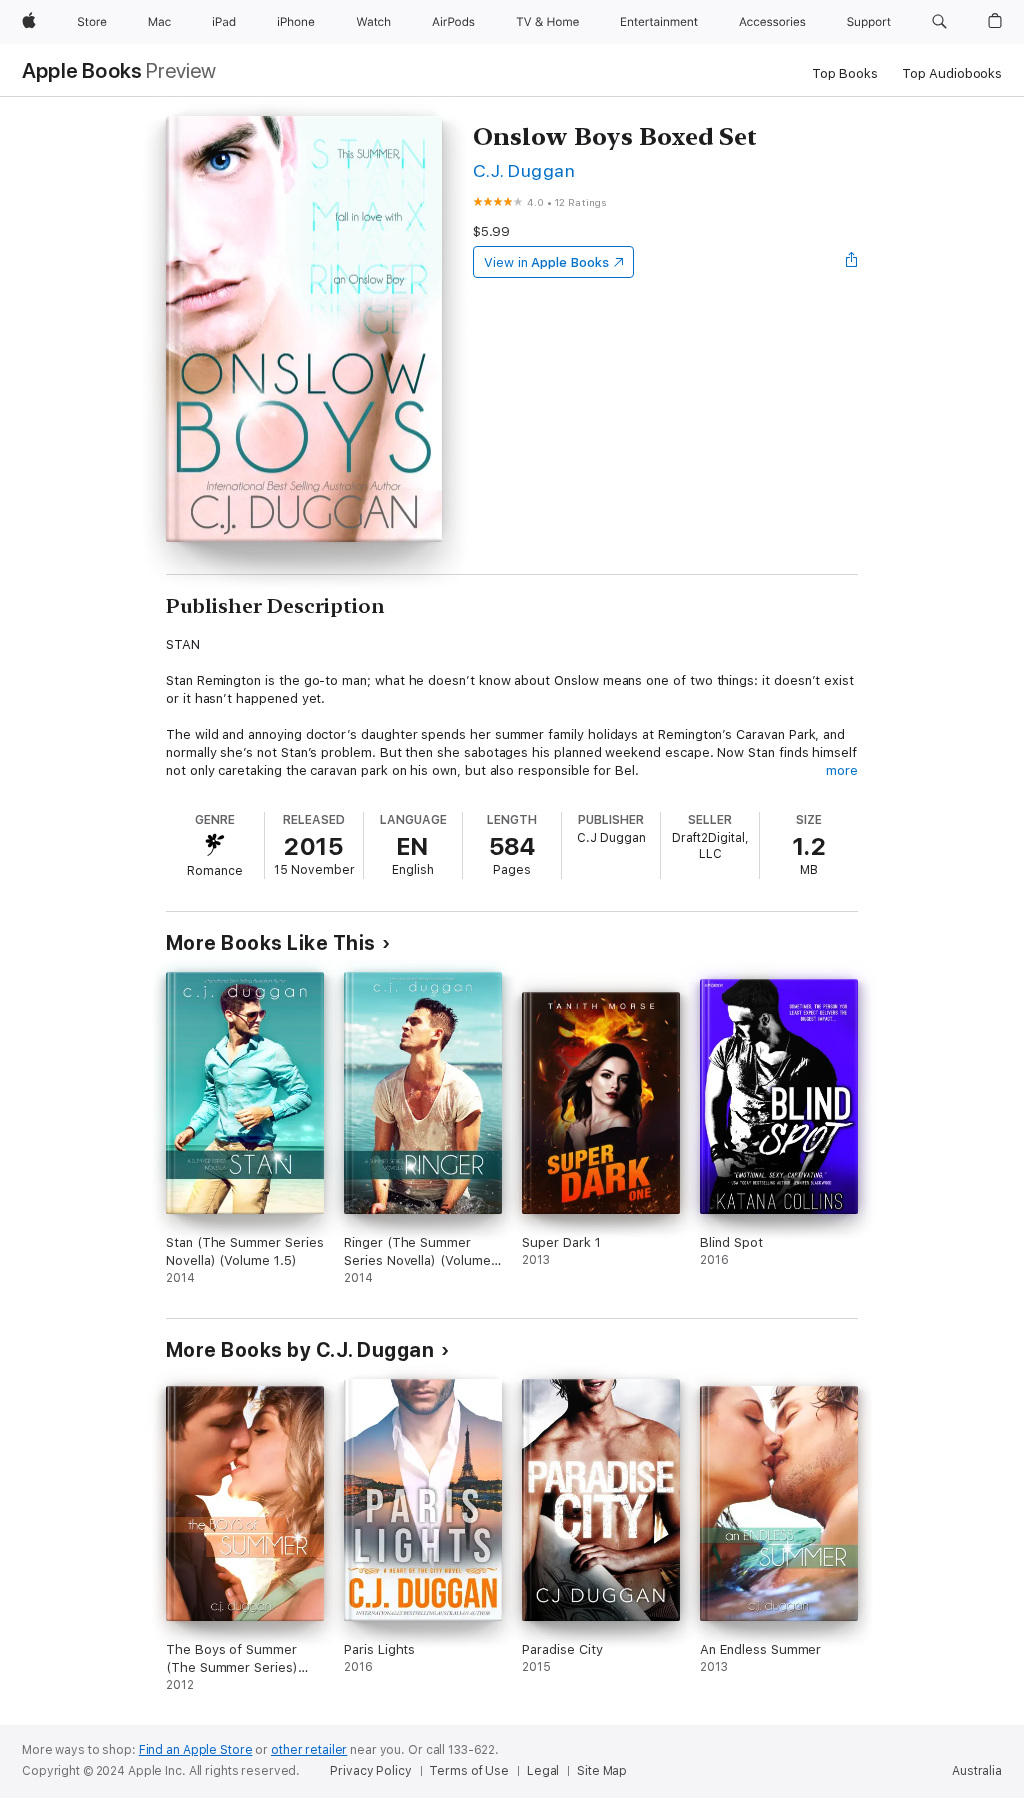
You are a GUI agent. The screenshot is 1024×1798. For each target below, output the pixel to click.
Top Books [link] (845, 73)
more (842, 770)
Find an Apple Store (196, 1750)
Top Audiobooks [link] (952, 73)
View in (546, 262)
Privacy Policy (370, 1771)
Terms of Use (469, 1771)
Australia (977, 1771)
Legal (543, 1771)
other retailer (309, 1750)
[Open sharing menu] (852, 262)
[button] (939, 22)
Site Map (602, 1771)
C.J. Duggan (524, 170)
